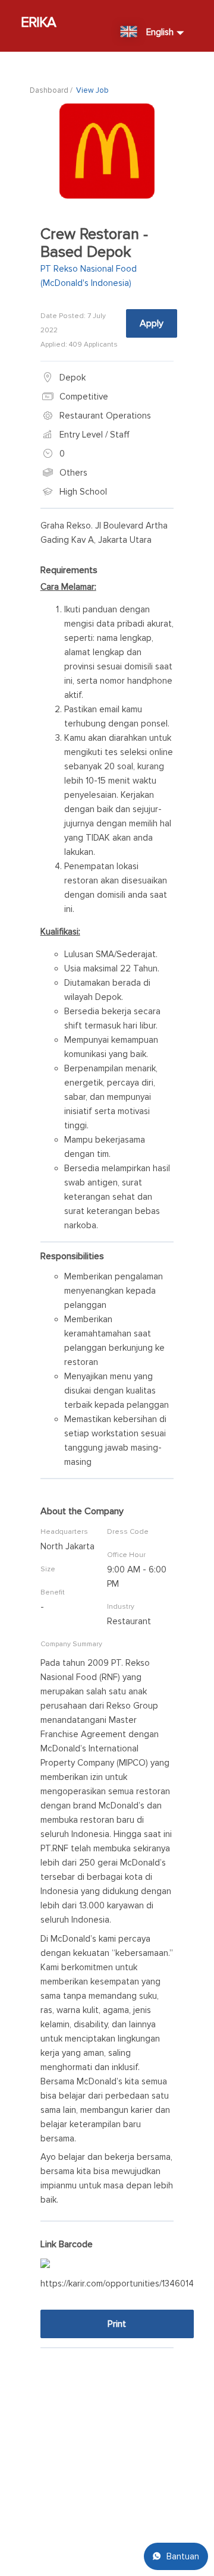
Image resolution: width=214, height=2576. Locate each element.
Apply (152, 323)
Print (117, 2324)
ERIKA (39, 22)
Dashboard (49, 90)
